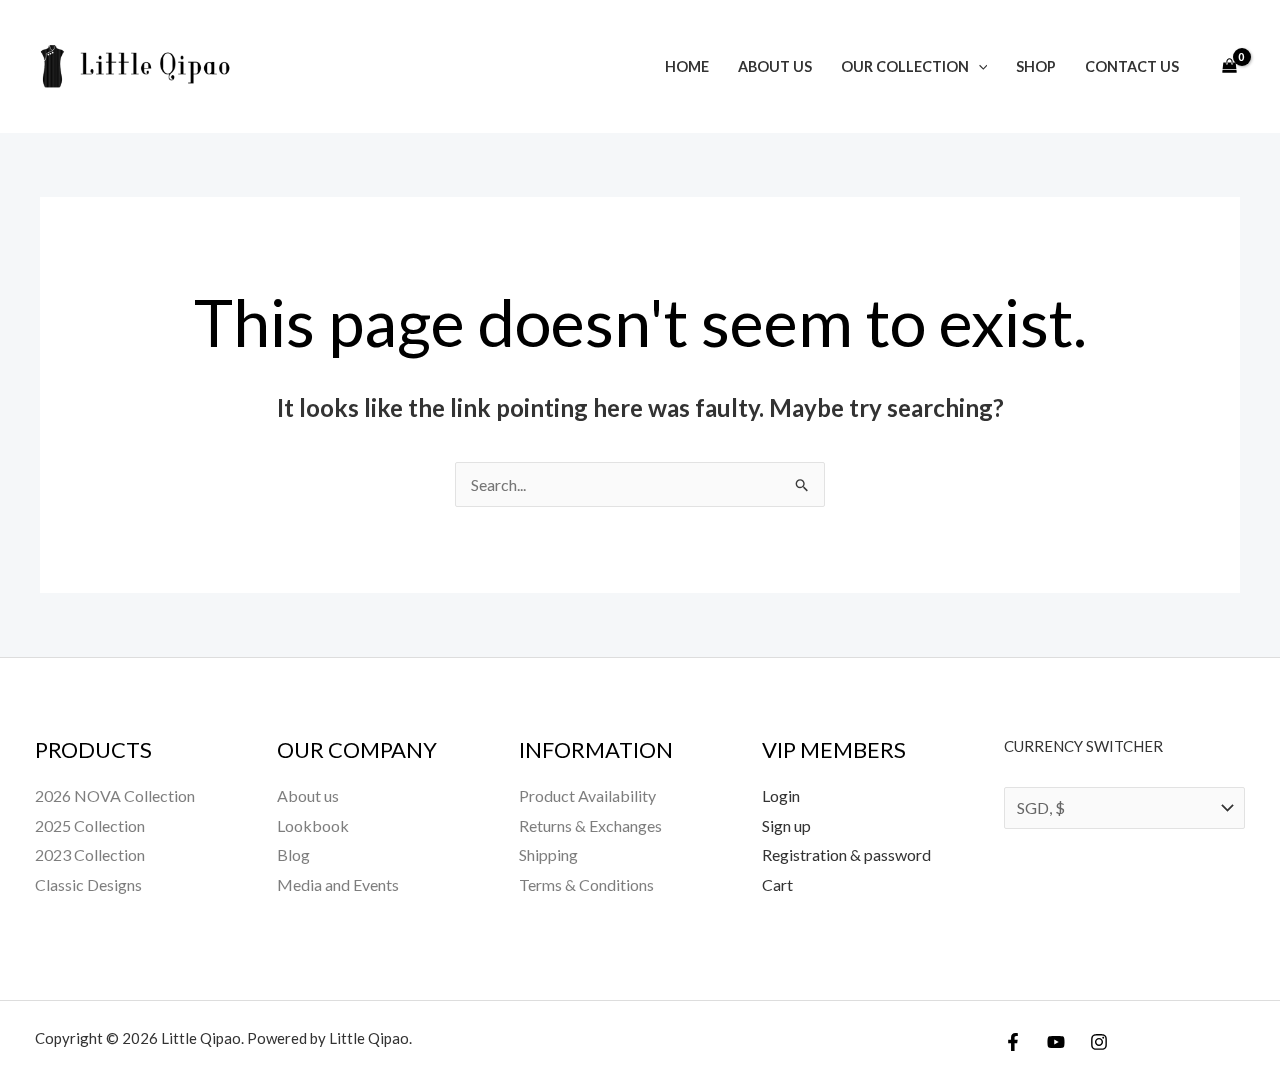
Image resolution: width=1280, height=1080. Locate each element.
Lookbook (313, 825)
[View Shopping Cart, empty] (1229, 67)
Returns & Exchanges (590, 825)
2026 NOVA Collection (115, 795)
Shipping (548, 854)
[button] (978, 66)
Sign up (786, 825)
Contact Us (1132, 66)
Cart (777, 884)
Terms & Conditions (586, 884)
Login (781, 795)
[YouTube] (1056, 1042)
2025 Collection (90, 825)
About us (775, 66)
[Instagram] (1099, 1042)
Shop (1036, 66)
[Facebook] (1013, 1042)
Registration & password (846, 854)
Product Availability (587, 795)
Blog (293, 854)
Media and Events (338, 884)
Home (687, 66)
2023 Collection (90, 854)
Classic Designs (88, 884)
